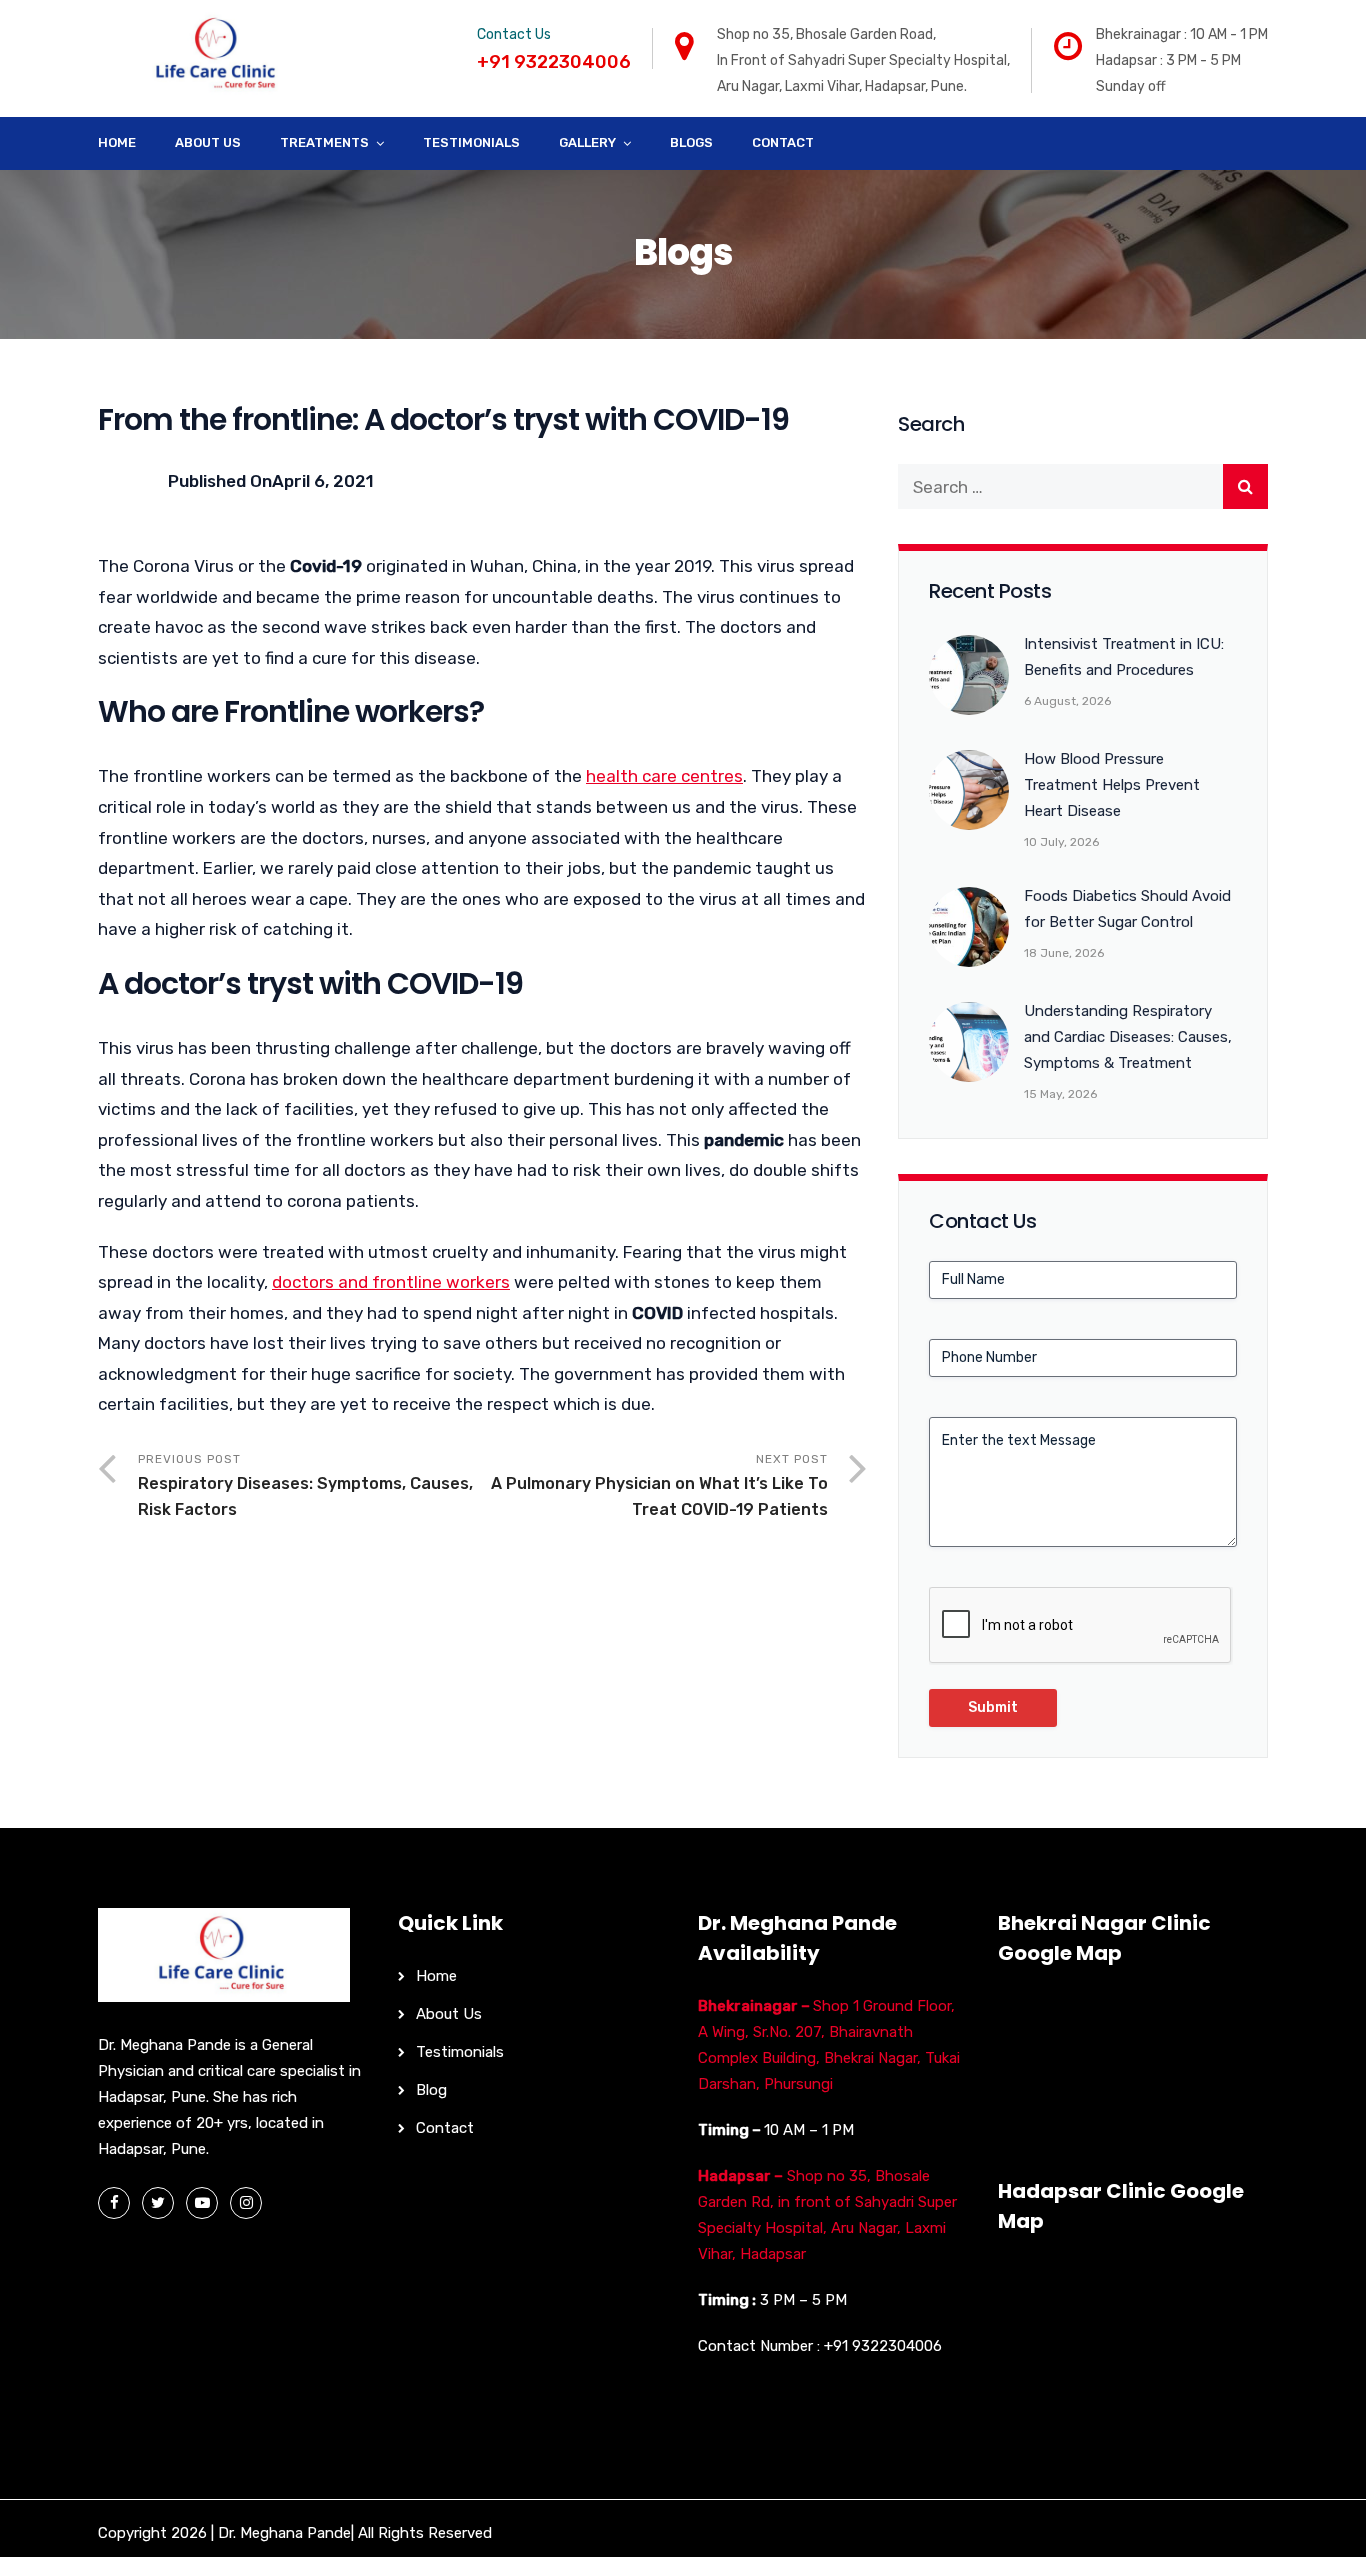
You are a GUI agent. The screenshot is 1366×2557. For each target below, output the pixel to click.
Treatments (324, 142)
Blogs (691, 142)
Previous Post (305, 1485)
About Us (208, 142)
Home (117, 142)
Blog (431, 2090)
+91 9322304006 (883, 2346)
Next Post (659, 1485)
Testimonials (471, 142)
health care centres (664, 776)
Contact (783, 142)
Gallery (587, 142)
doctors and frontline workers (391, 1282)
